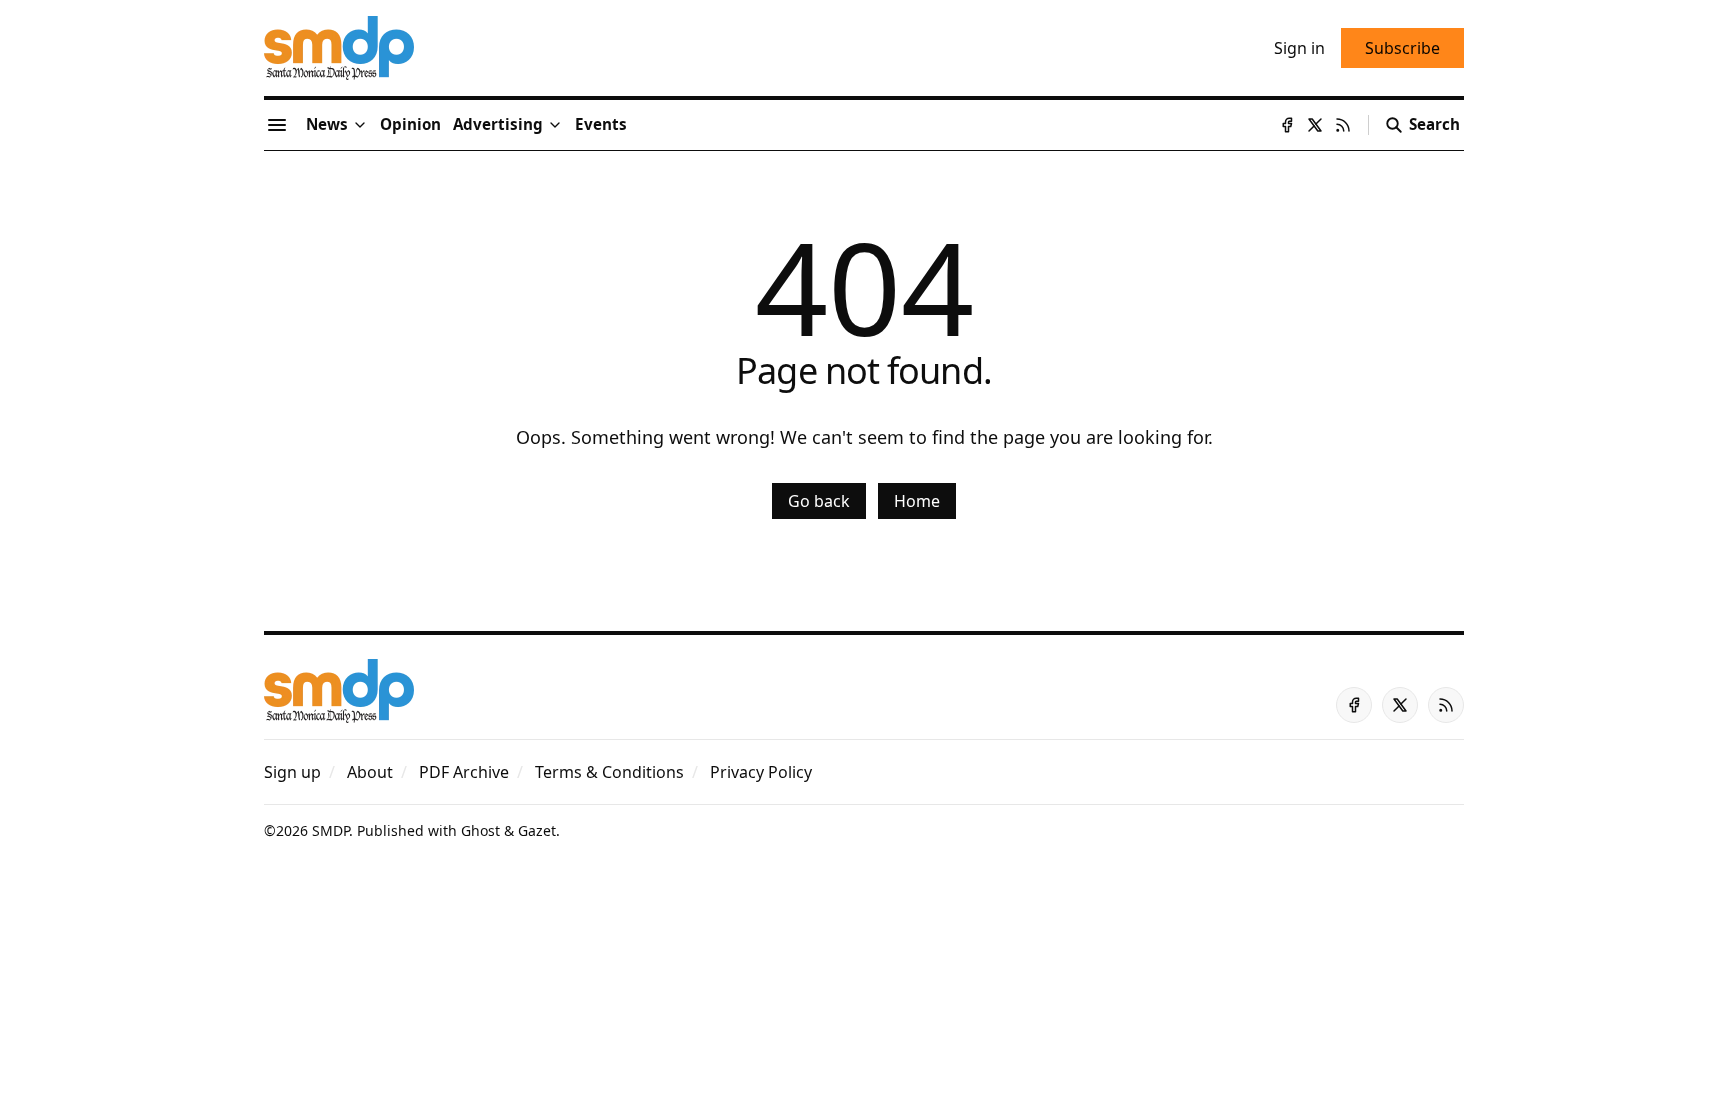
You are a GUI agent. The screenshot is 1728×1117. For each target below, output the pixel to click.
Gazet (537, 830)
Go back (819, 501)
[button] (498, 125)
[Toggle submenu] (360, 125)
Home (917, 501)
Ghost (480, 830)
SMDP (330, 830)
